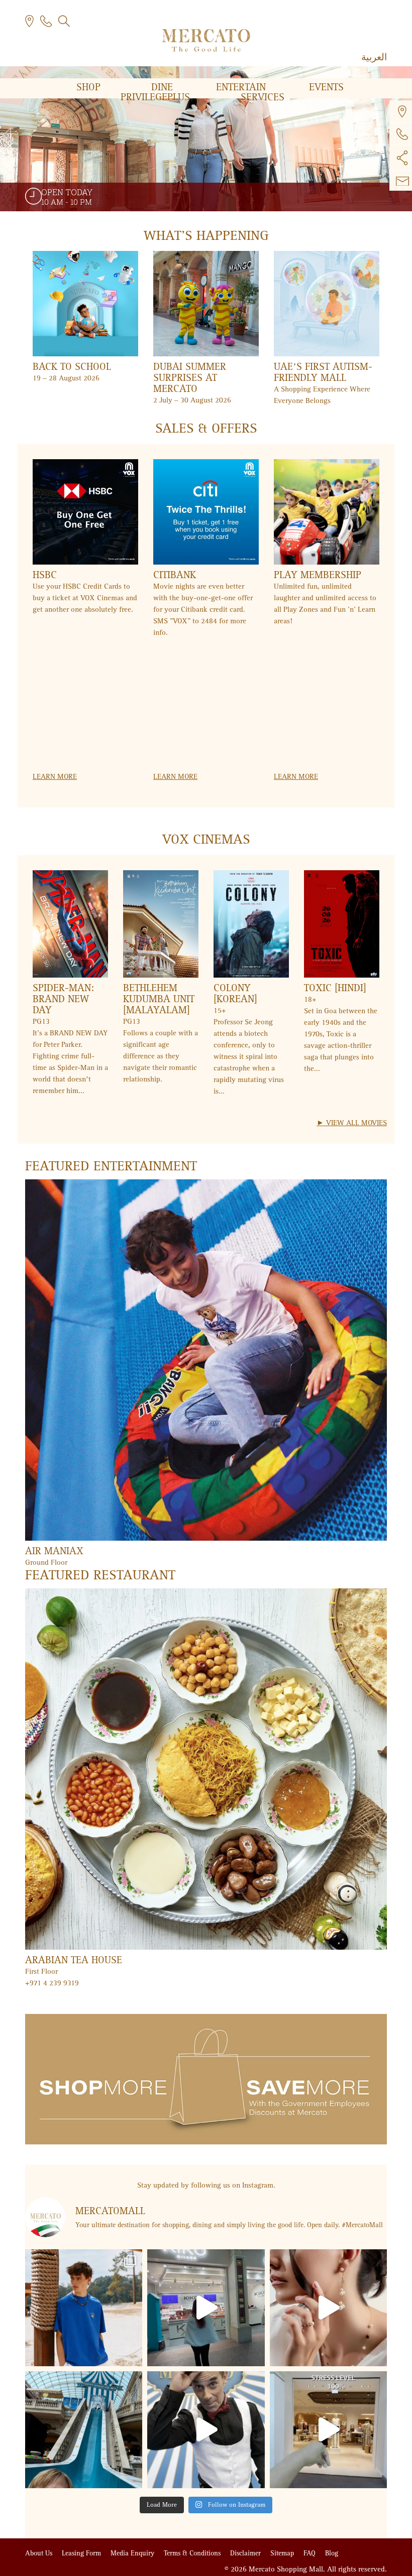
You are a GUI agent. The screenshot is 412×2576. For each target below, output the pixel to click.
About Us (40, 2553)
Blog (332, 2553)
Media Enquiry (133, 2553)
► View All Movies (352, 1123)
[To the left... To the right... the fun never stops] (206, 2430)
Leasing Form (82, 2553)
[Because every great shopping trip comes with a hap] (328, 2430)
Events (326, 87)
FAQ (311, 2553)
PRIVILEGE (155, 97)
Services (263, 97)
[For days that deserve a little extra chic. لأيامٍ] (328, 2308)
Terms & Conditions (193, 2553)
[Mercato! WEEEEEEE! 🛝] (84, 2430)
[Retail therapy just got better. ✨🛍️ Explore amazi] (206, 2308)
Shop (90, 87)
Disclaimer (246, 2553)
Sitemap (283, 2553)
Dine (164, 87)
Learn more (55, 776)
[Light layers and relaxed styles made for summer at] (84, 2308)
